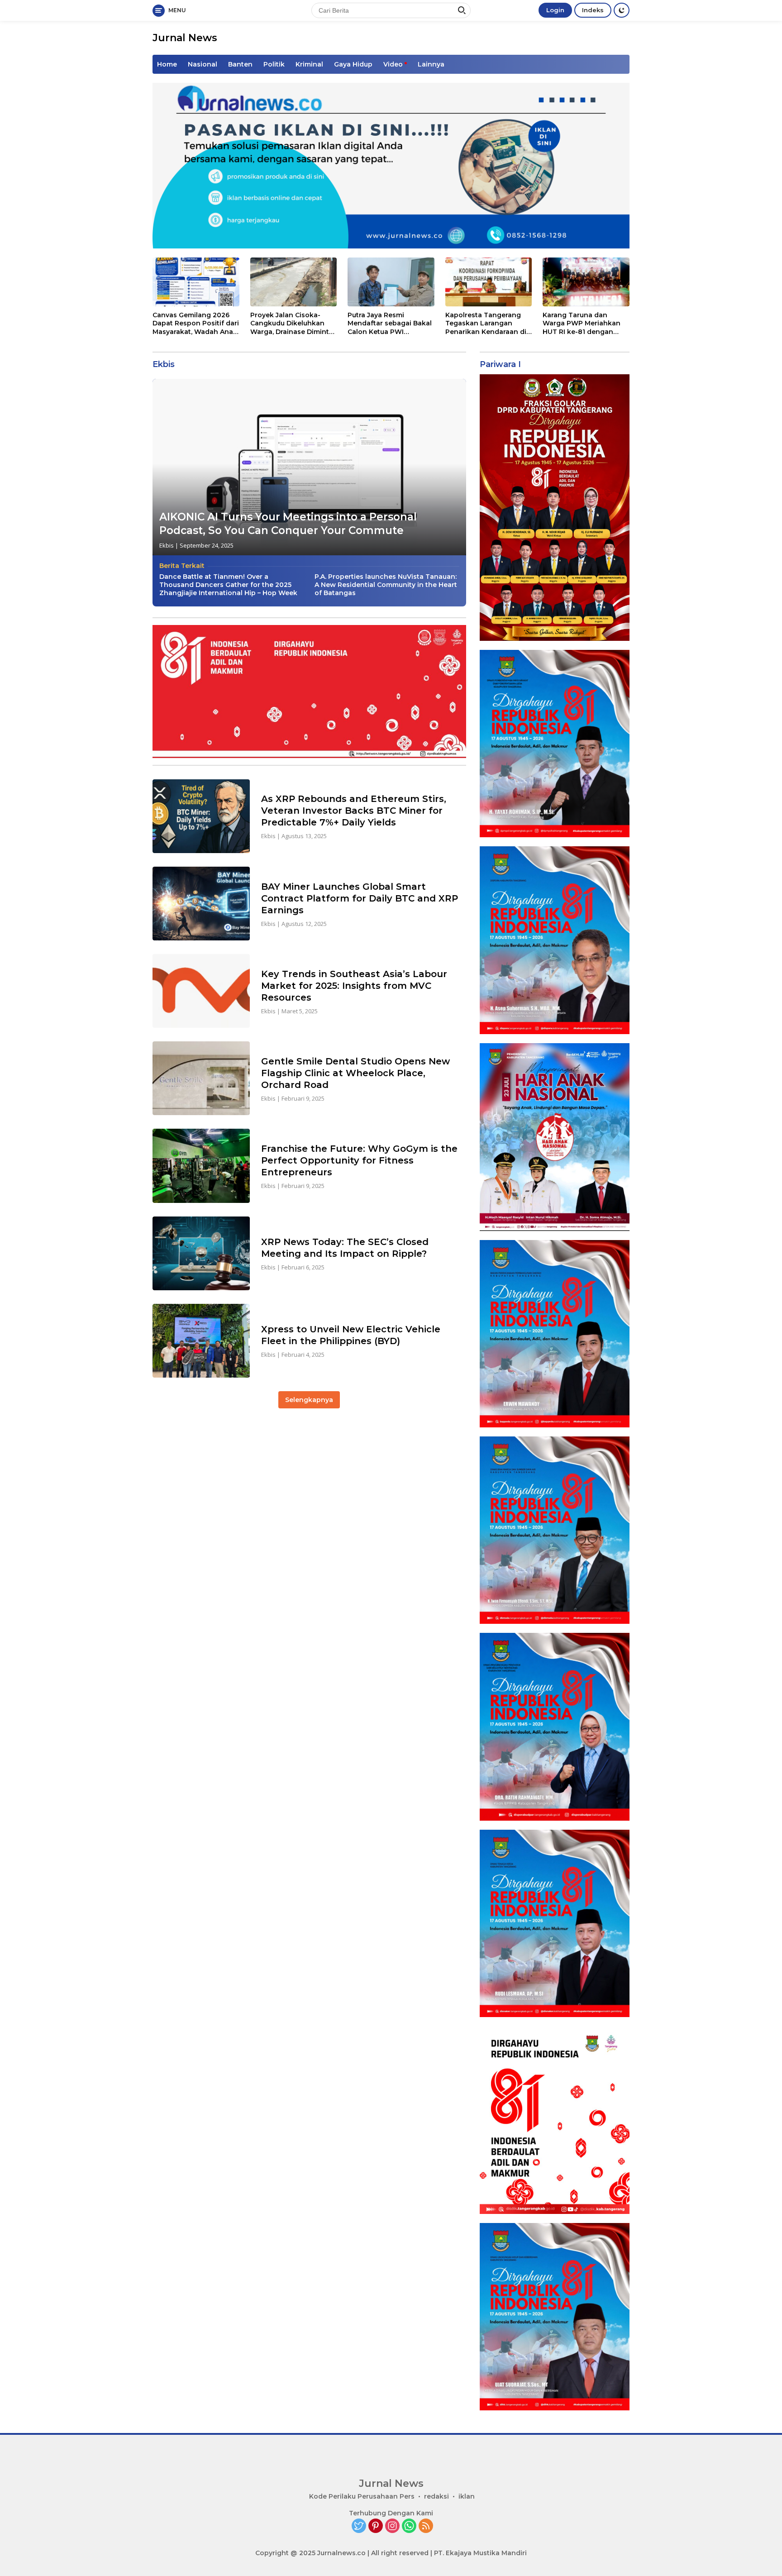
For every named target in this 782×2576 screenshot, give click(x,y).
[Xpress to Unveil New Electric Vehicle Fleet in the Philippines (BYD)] (201, 1341)
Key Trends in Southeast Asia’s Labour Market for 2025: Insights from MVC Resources (354, 986)
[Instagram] (392, 2526)
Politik (274, 64)
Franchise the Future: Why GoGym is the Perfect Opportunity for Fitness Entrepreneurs (359, 1160)
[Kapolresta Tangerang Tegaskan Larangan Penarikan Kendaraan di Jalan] (489, 282)
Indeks (593, 10)
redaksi (436, 2496)
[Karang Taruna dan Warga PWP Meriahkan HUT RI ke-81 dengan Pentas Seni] (586, 282)
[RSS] (426, 2526)
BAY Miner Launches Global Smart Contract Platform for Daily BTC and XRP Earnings (360, 898)
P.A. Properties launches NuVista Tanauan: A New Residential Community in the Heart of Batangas (386, 585)
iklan (467, 2496)
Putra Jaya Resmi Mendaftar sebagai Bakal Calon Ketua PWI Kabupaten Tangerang (390, 323)
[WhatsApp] (409, 2526)
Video (393, 64)
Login (555, 10)
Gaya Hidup (353, 64)
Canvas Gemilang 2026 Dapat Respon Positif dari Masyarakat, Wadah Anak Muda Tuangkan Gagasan (196, 323)
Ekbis (167, 545)
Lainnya (431, 64)
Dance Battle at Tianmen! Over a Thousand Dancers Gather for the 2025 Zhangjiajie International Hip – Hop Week (228, 585)
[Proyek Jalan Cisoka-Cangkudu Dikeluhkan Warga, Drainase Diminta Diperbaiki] (294, 282)
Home (167, 64)
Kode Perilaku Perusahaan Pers (362, 2496)
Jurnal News (185, 38)
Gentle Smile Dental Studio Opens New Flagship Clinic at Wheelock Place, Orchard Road (355, 1073)
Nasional (203, 64)
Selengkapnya (309, 1400)
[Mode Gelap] (622, 10)
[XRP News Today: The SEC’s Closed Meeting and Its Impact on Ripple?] (201, 1253)
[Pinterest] (376, 2526)
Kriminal (309, 64)
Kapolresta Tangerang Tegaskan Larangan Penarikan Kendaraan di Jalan (486, 323)
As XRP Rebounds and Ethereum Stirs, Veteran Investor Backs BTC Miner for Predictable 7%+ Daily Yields (354, 811)
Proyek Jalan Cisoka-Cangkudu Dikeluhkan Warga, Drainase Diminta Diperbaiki (292, 323)
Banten (240, 64)
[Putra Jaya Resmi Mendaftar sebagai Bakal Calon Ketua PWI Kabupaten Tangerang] (391, 282)
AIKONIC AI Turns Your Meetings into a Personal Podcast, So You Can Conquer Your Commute (288, 524)
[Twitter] (359, 2526)
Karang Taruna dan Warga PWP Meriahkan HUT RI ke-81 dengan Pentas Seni (582, 323)
